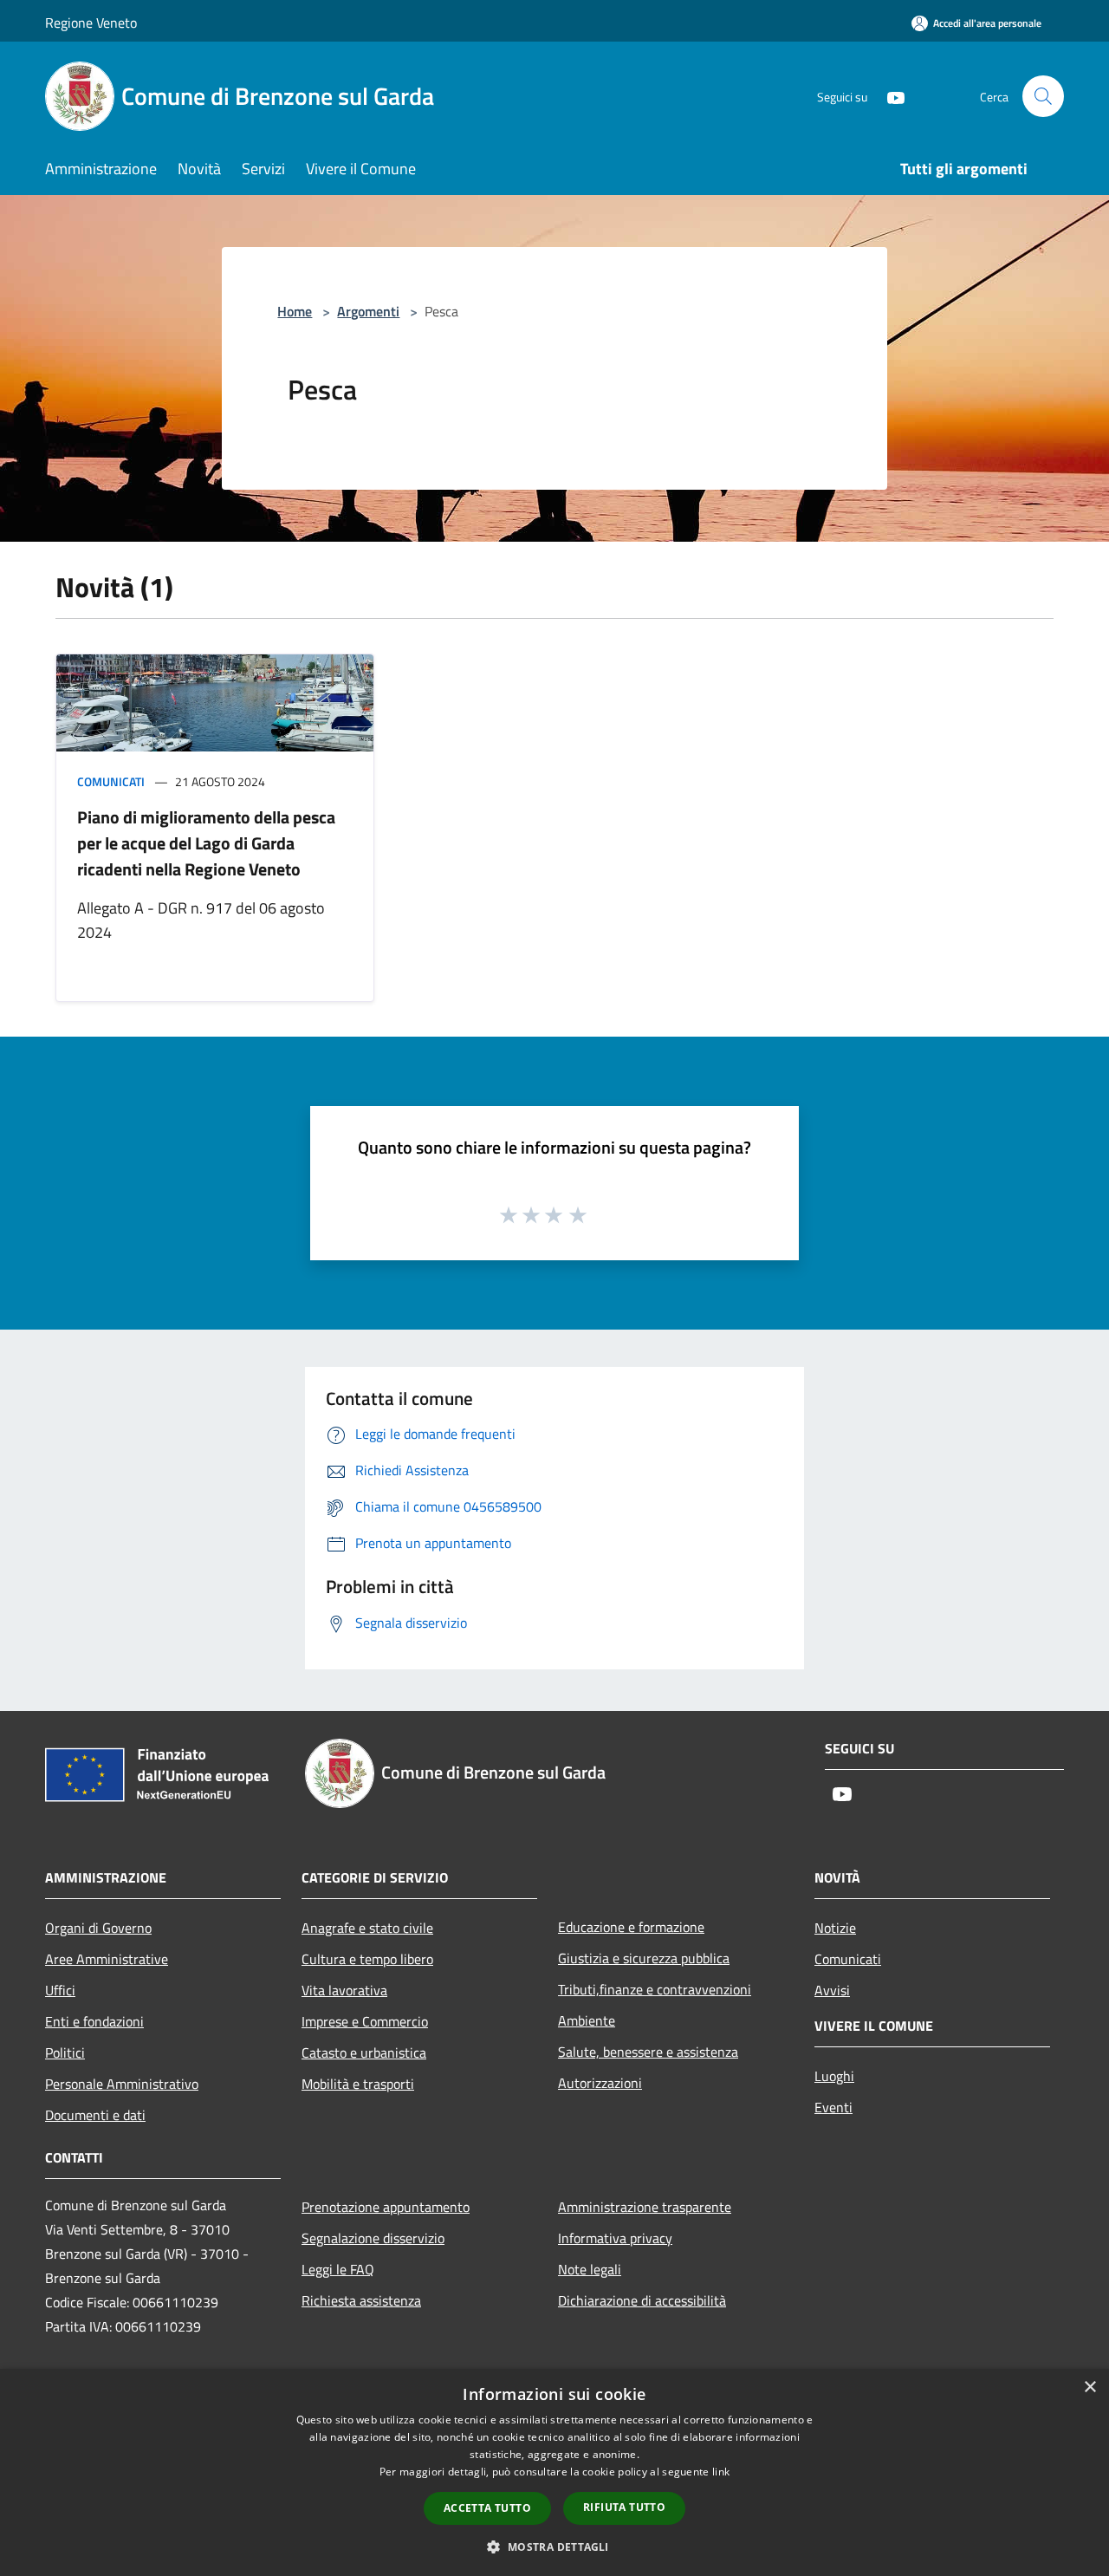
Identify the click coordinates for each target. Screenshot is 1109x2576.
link (721, 2472)
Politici (65, 2052)
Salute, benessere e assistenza (648, 2052)
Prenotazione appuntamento (386, 2207)
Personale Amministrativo (122, 2084)
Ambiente (587, 2020)
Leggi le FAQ (338, 2269)
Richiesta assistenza (361, 2300)
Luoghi (834, 2076)
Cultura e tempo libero (367, 1959)
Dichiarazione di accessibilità (642, 2300)
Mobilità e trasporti (358, 2084)
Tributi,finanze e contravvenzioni (655, 1989)
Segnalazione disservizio (373, 2238)
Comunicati (111, 781)
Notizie (835, 1928)
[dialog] (554, 2472)
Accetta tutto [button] (487, 2508)
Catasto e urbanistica (364, 2052)
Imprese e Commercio (365, 2021)
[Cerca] (1043, 96)
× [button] (1090, 2387)
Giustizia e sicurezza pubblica (644, 1958)
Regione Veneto (91, 23)
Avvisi (832, 1990)
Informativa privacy (615, 2238)
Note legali (590, 2269)
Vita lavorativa (344, 1990)
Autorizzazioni (600, 2083)
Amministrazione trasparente (645, 2207)
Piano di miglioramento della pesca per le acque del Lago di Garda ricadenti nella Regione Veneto (206, 843)
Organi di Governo (98, 1928)
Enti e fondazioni (94, 2021)
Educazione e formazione (631, 1927)
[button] (554, 2547)
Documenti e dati (95, 2115)
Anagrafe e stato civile (367, 1928)
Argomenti (368, 311)
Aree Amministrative (107, 1959)
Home (295, 311)
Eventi (833, 2107)
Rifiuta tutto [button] (624, 2507)
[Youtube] (889, 96)
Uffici (60, 1990)
